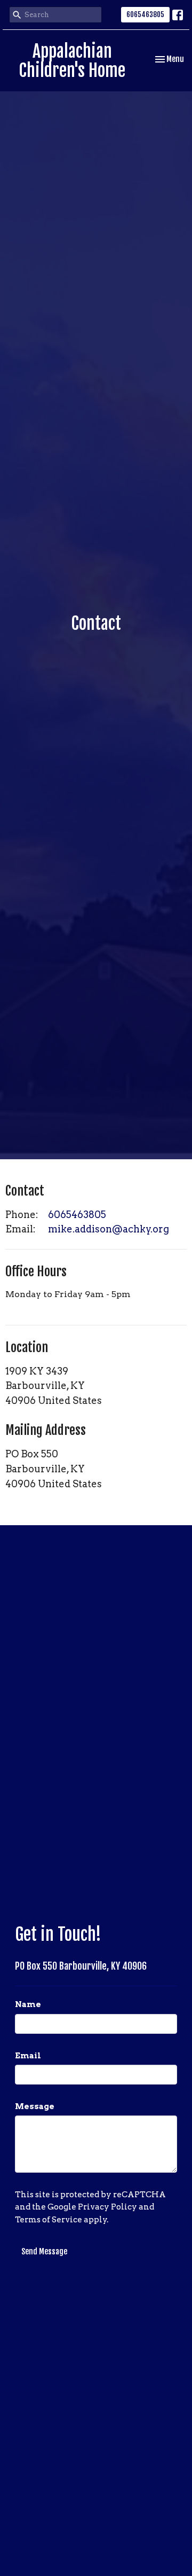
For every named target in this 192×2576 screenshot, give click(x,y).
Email (28, 2056)
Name (28, 2004)
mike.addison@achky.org (109, 1229)
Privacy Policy (107, 2207)
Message (35, 2106)
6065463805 (145, 14)
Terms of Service (49, 2220)
